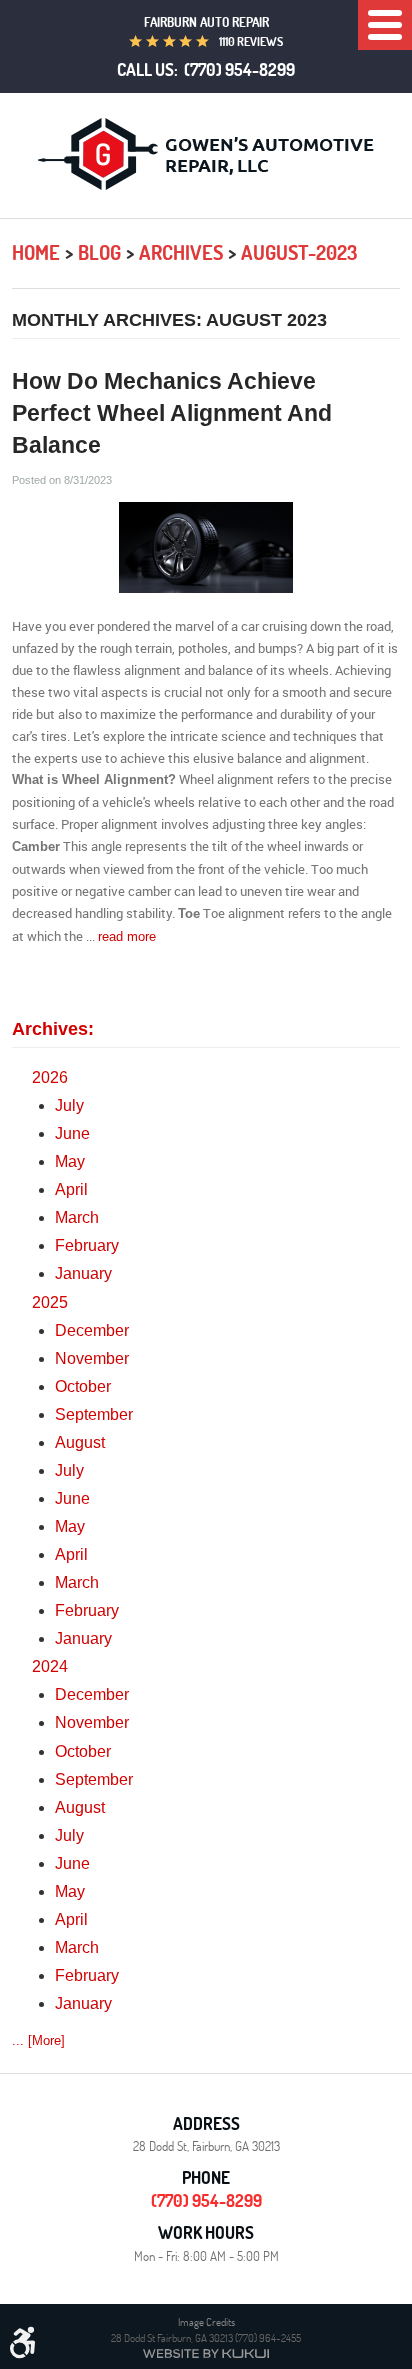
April (71, 1189)
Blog (99, 252)
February (87, 1245)
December (92, 1330)
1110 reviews (251, 42)
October (83, 1386)
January (83, 1273)
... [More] (38, 2040)
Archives (181, 252)
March (77, 1217)
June (72, 1133)
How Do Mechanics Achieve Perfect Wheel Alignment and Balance (172, 413)
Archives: (53, 1029)
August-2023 (299, 252)
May (70, 1161)
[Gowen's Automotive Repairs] (206, 154)
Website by (206, 2353)
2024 (50, 1666)
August (80, 1442)
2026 (50, 1077)
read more (127, 937)
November (92, 1358)
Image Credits (206, 2321)
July (69, 1105)
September (94, 1414)
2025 (50, 1302)
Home (36, 252)
